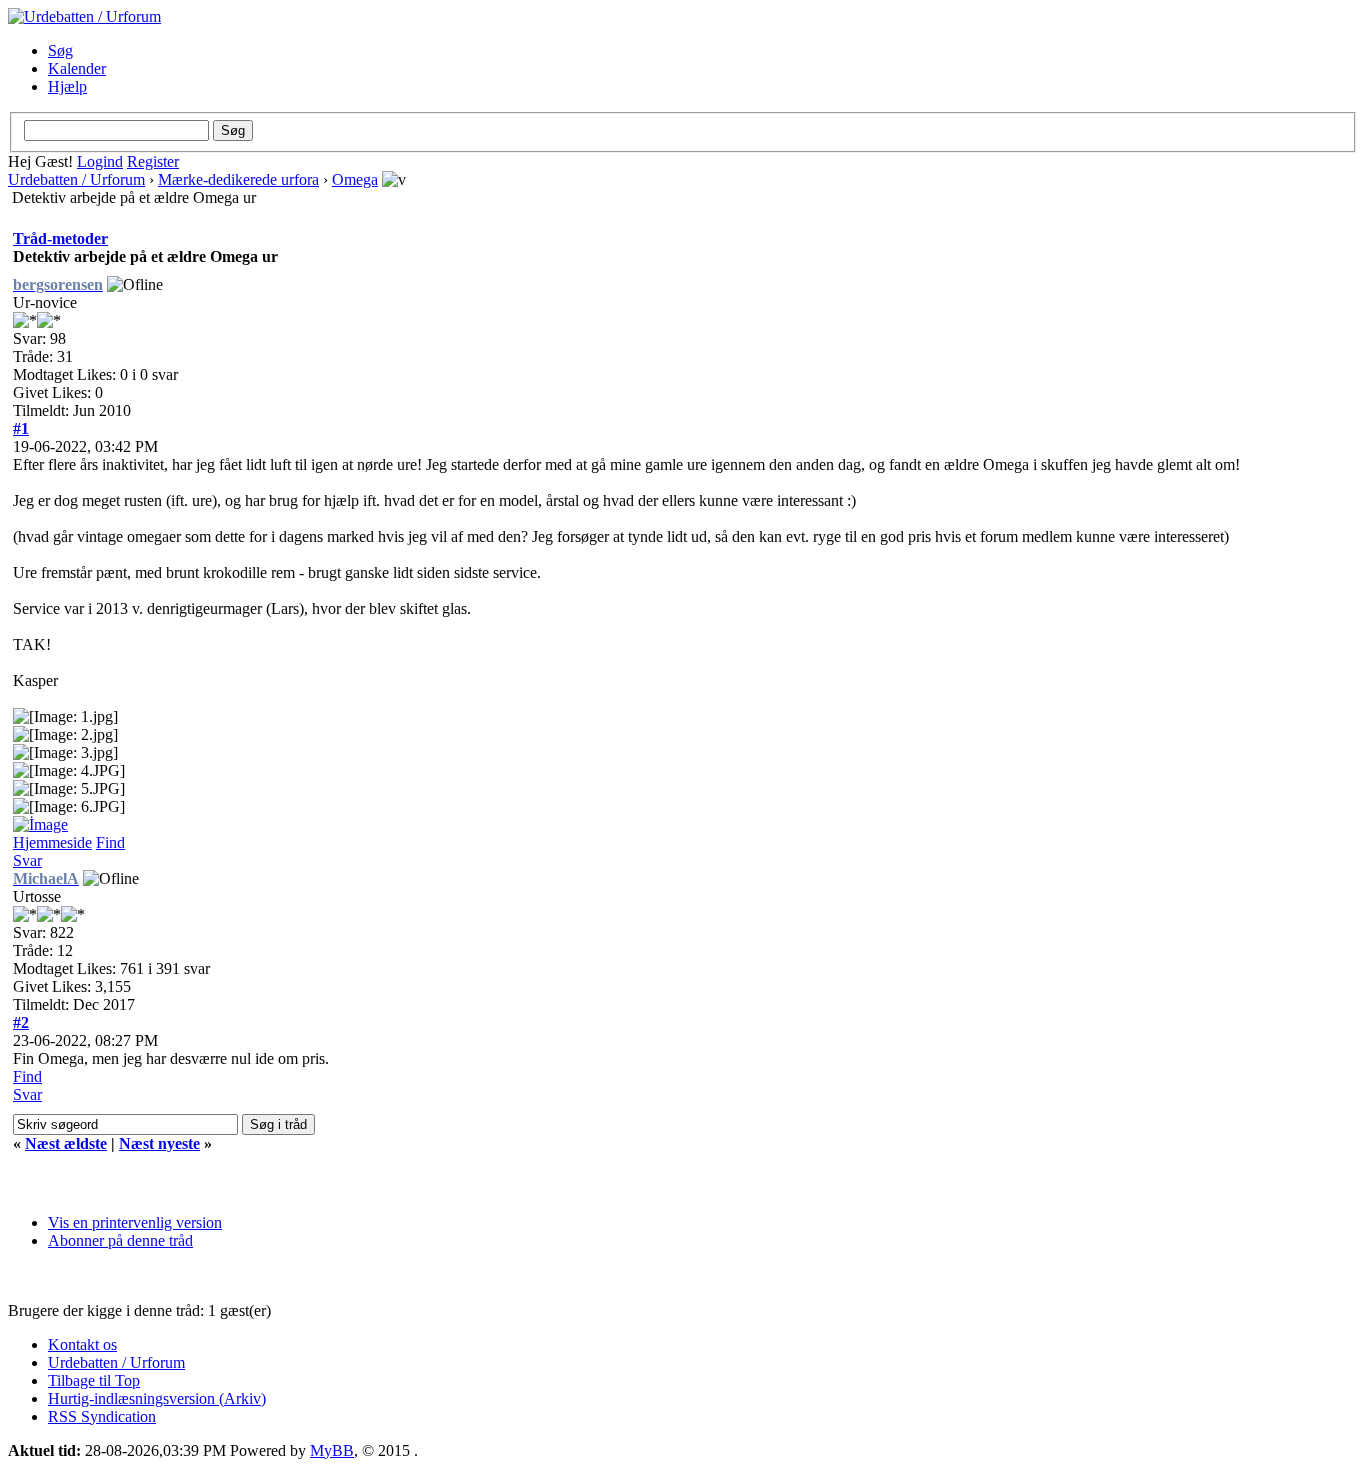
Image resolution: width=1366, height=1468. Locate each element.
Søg (60, 50)
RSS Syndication (102, 1416)
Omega (355, 179)
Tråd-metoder (60, 238)
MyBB (332, 1450)
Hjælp (67, 86)
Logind (100, 161)
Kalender (77, 68)
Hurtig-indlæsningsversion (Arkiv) (157, 1398)
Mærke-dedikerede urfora (238, 179)
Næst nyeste (159, 1143)
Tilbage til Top (94, 1380)
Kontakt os (82, 1344)
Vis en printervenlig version (135, 1222)
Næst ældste (66, 1143)
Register (153, 161)
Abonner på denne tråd (120, 1240)
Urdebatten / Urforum (76, 179)
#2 (21, 1022)
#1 (21, 428)
